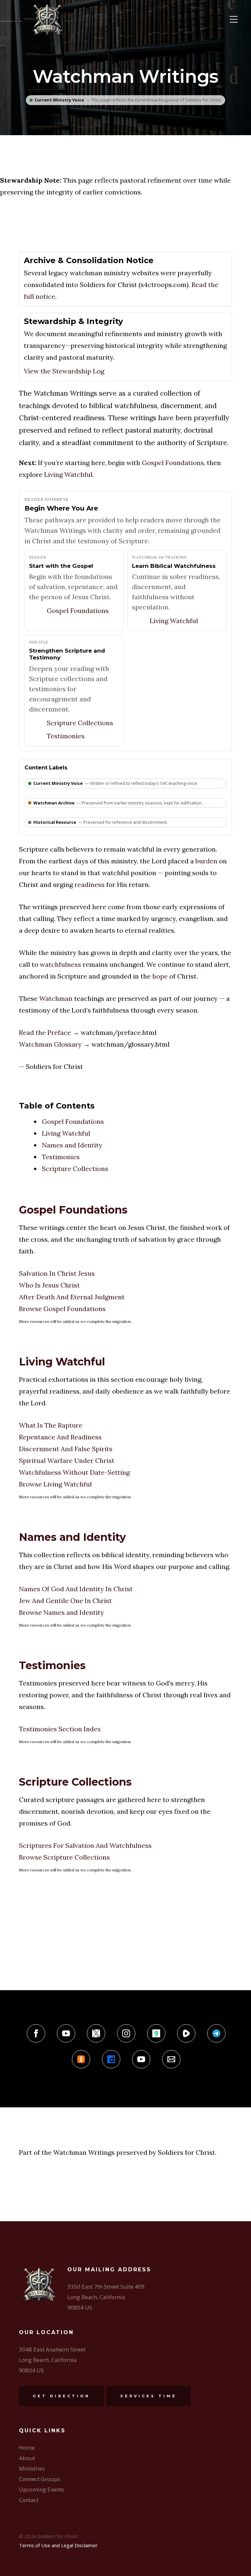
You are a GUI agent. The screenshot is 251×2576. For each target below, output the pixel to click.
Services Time (149, 2396)
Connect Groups (40, 2479)
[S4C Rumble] (186, 2033)
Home (27, 2448)
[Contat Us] (171, 2059)
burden (206, 861)
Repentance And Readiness (60, 1437)
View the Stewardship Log (64, 371)
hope (160, 976)
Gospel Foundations (173, 463)
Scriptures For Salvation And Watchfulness (85, 1845)
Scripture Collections (80, 723)
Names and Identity (72, 1145)
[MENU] (234, 19)
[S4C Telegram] (216, 2033)
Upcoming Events (42, 2489)
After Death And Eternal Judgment (72, 1297)
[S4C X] (96, 2033)
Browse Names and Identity (61, 1612)
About (27, 2458)
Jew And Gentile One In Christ (65, 1601)
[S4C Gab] (156, 2033)
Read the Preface (45, 1032)
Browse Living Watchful (55, 1484)
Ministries (32, 2468)
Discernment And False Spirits (66, 1449)
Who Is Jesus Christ (49, 1285)
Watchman (56, 998)
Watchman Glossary (50, 1044)
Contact (29, 2500)
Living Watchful (68, 474)
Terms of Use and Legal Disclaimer (58, 2545)
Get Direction (61, 2396)
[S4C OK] (81, 2059)
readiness (90, 884)
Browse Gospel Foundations (62, 1309)
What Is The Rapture (51, 1425)
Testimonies (66, 736)
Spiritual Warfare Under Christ (67, 1460)
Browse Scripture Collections (64, 1857)
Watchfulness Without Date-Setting (74, 1472)
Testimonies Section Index (60, 1729)
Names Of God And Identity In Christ (76, 1589)
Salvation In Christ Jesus (57, 1273)
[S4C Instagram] (126, 2033)
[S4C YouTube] (66, 2033)
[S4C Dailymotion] (111, 2059)
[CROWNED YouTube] (141, 2059)
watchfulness (60, 964)
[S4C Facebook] (36, 2033)
